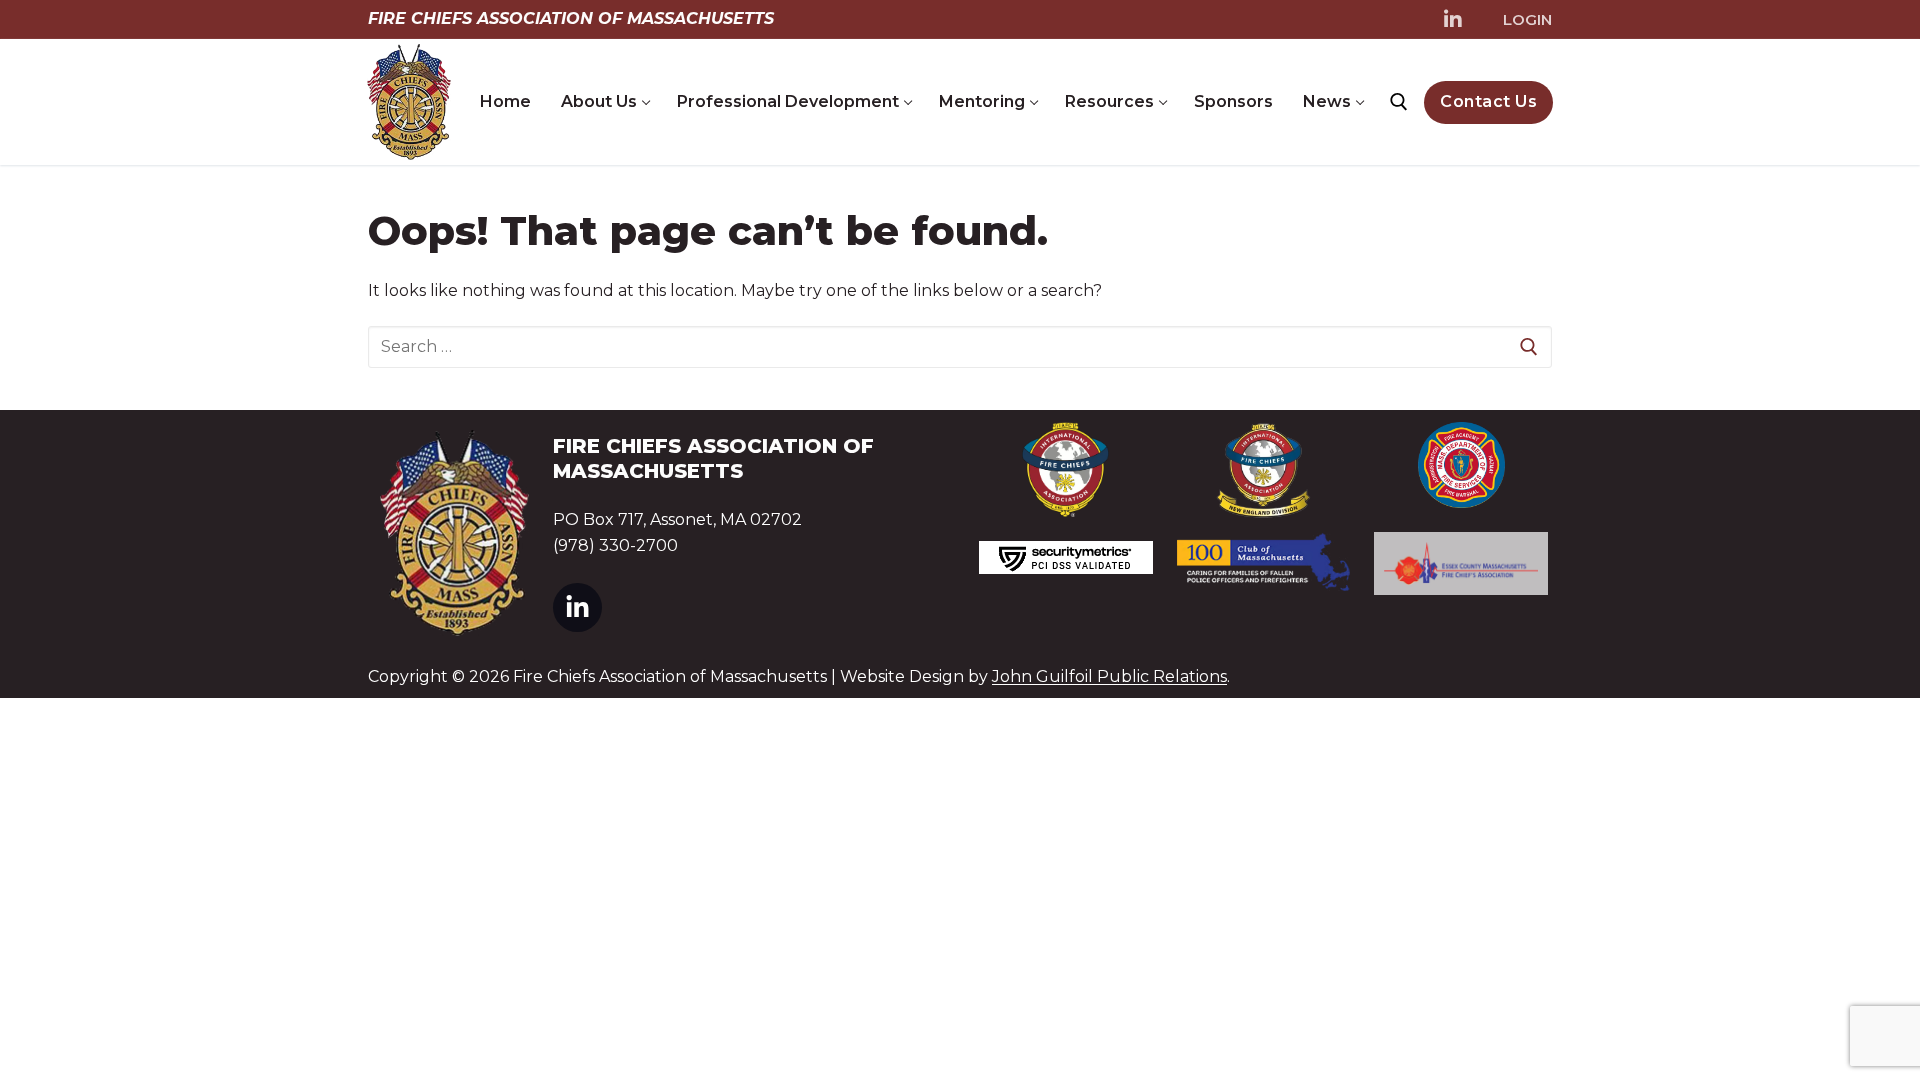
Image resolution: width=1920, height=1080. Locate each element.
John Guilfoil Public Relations (1109, 676)
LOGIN (1527, 19)
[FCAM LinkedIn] (577, 607)
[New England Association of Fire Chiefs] (1264, 470)
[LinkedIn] (1453, 20)
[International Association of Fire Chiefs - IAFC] (1066, 469)
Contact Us (1488, 101)
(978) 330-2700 (615, 545)
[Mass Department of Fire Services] (1461, 465)
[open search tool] (1399, 102)
